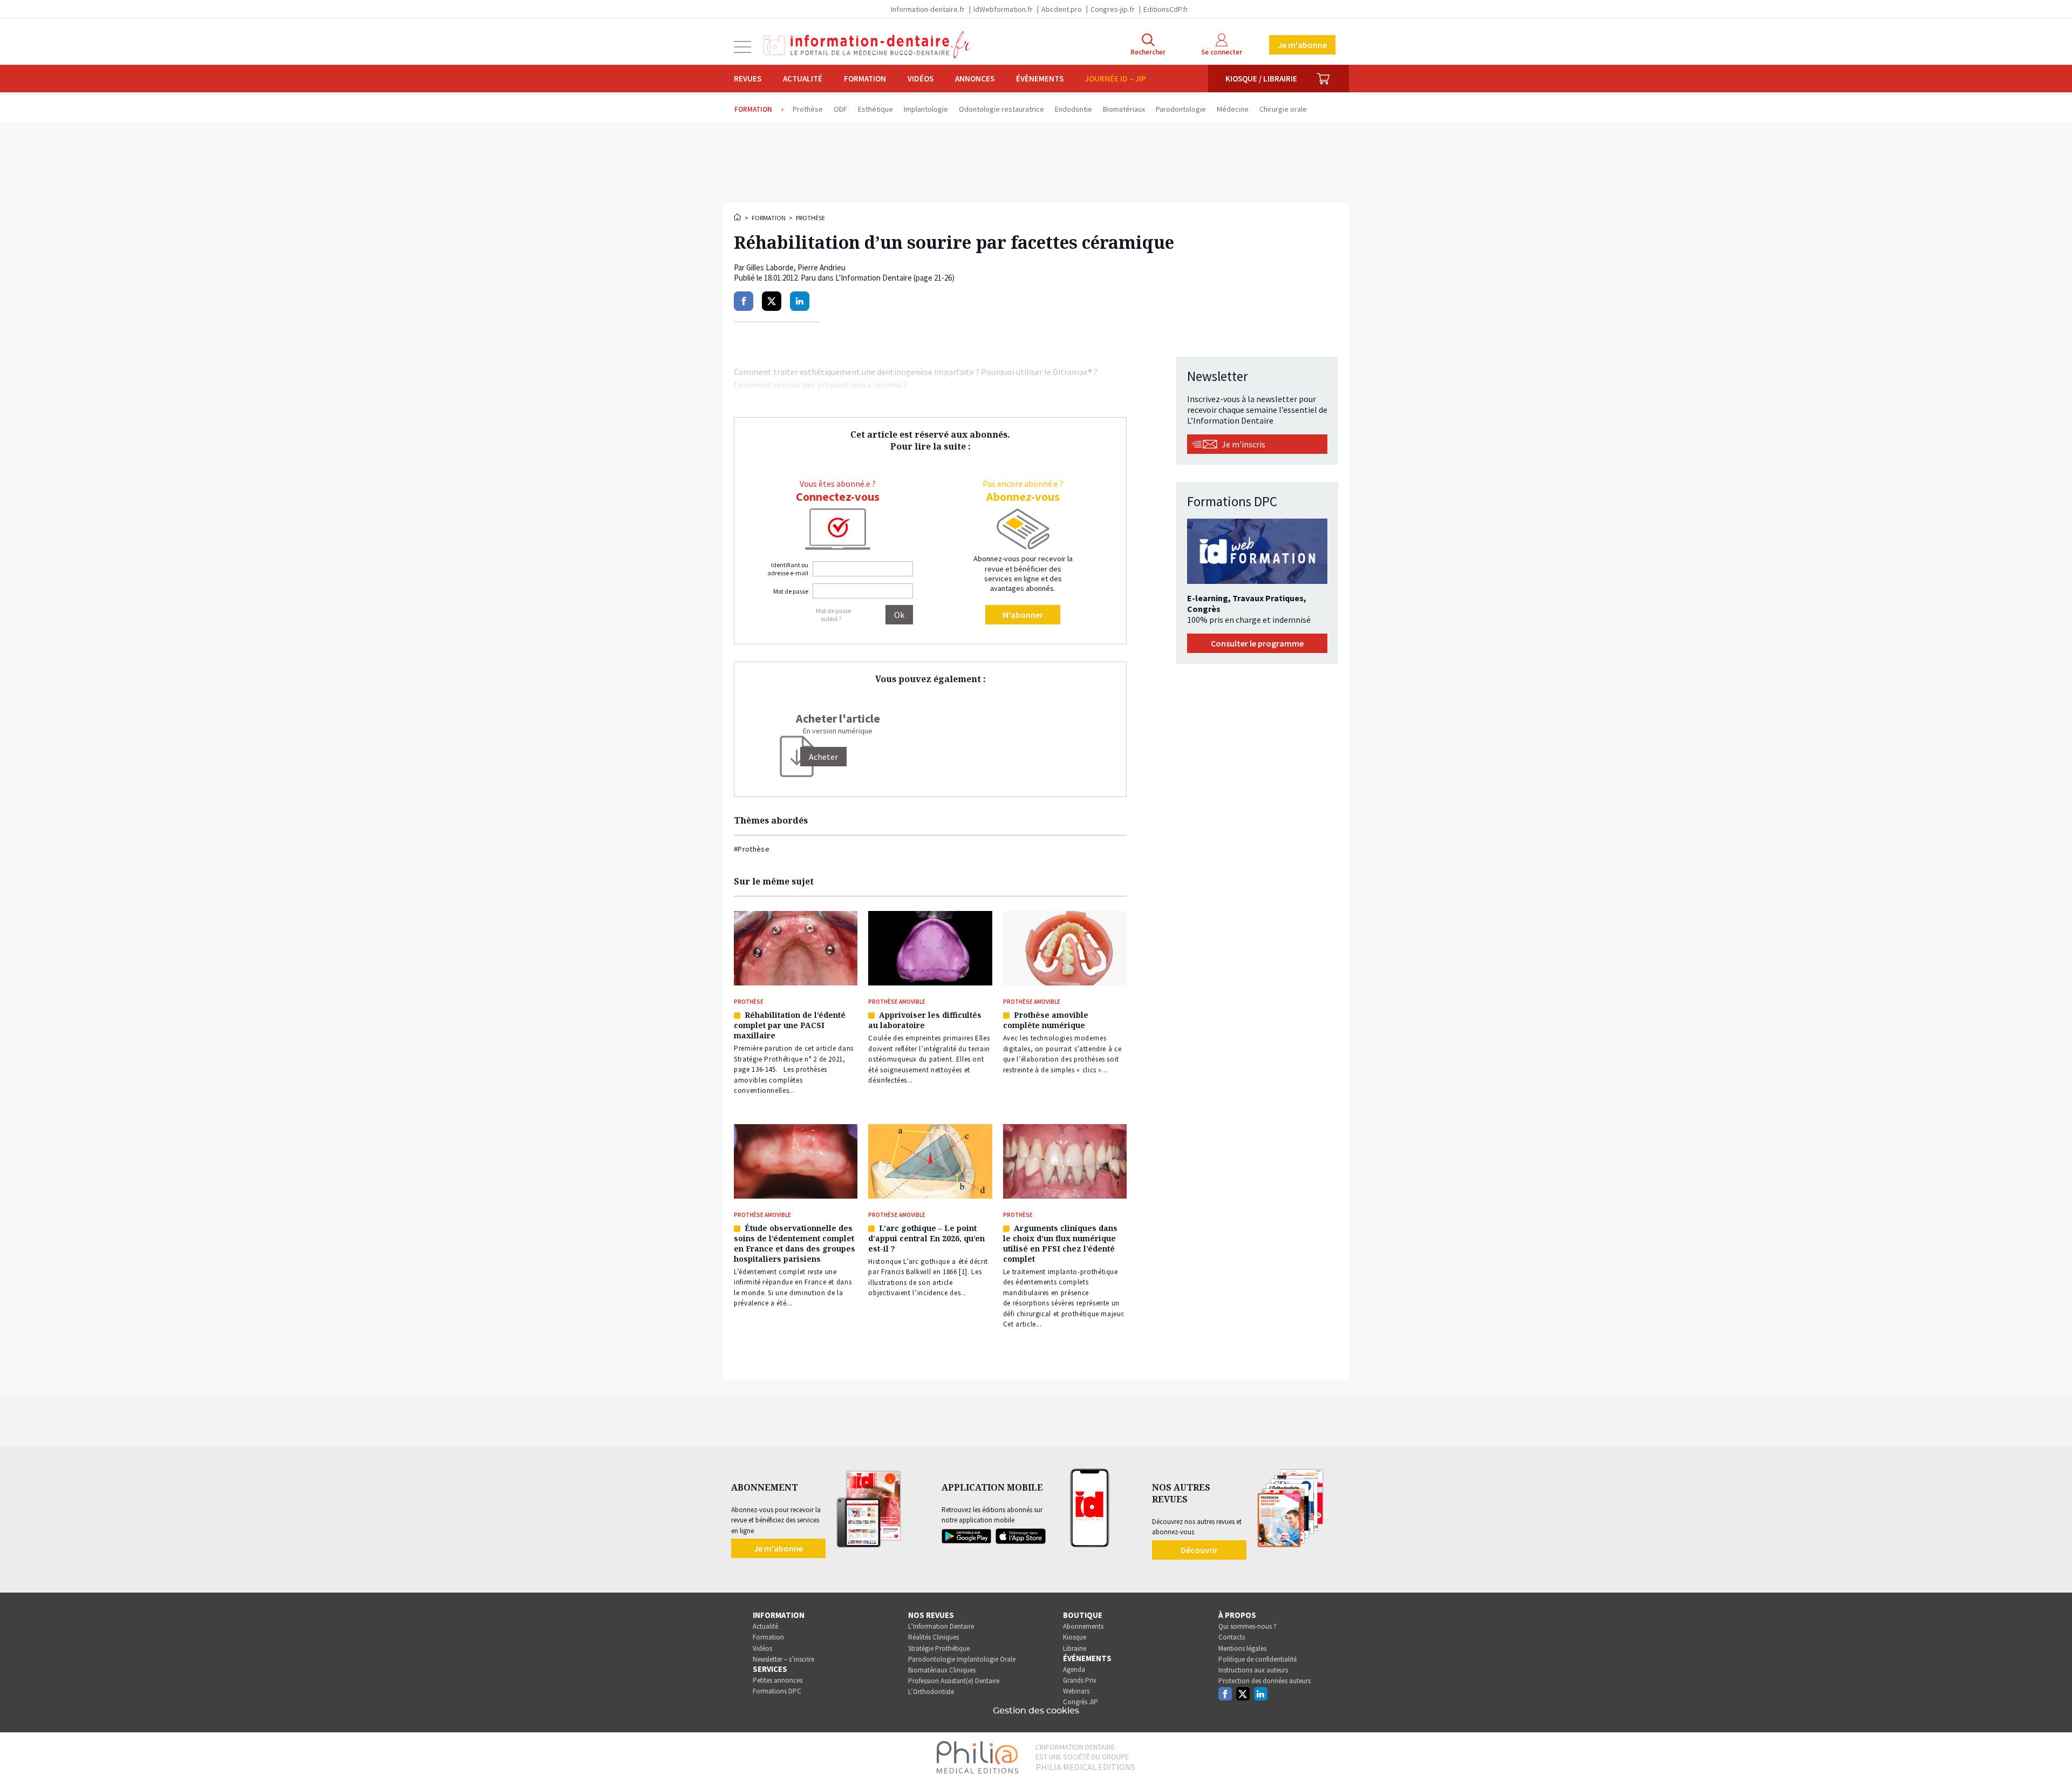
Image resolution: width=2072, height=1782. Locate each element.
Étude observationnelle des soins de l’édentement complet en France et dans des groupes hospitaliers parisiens (795, 1243)
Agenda (1074, 1669)
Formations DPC (777, 1691)
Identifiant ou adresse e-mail (788, 569)
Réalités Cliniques (933, 1637)
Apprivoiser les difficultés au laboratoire (925, 1020)
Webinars (1076, 1691)
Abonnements (1083, 1626)
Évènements (1040, 79)
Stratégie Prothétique (939, 1648)
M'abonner (1023, 615)
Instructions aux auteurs (1253, 1670)
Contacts (1232, 1637)
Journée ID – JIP (1116, 79)
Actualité (803, 79)
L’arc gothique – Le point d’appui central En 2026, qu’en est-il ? (926, 1238)
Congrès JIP (1081, 1702)
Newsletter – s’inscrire (783, 1659)
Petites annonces (778, 1680)
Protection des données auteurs (1265, 1681)
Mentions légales (1242, 1648)
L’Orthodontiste (931, 1692)
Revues (748, 79)
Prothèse (810, 218)
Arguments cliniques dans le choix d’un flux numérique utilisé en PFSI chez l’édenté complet (1060, 1243)
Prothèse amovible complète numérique (1046, 1020)
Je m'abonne (1302, 45)
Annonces (975, 79)
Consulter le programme (1257, 643)
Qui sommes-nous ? (1248, 1626)
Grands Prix (1080, 1680)
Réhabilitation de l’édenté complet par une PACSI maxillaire (790, 1025)
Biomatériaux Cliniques (942, 1670)
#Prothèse (752, 849)
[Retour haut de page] (2053, 1754)
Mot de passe (791, 591)
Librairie (1075, 1648)
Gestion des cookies (1036, 1711)
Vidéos (921, 79)
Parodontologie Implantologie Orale (962, 1659)
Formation (865, 79)
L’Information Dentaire (941, 1626)
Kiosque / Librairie (1261, 79)
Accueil (738, 217)
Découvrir (1199, 1550)
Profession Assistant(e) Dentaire (954, 1681)
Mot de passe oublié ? (833, 615)
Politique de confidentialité (1257, 1659)
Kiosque (1075, 1637)
